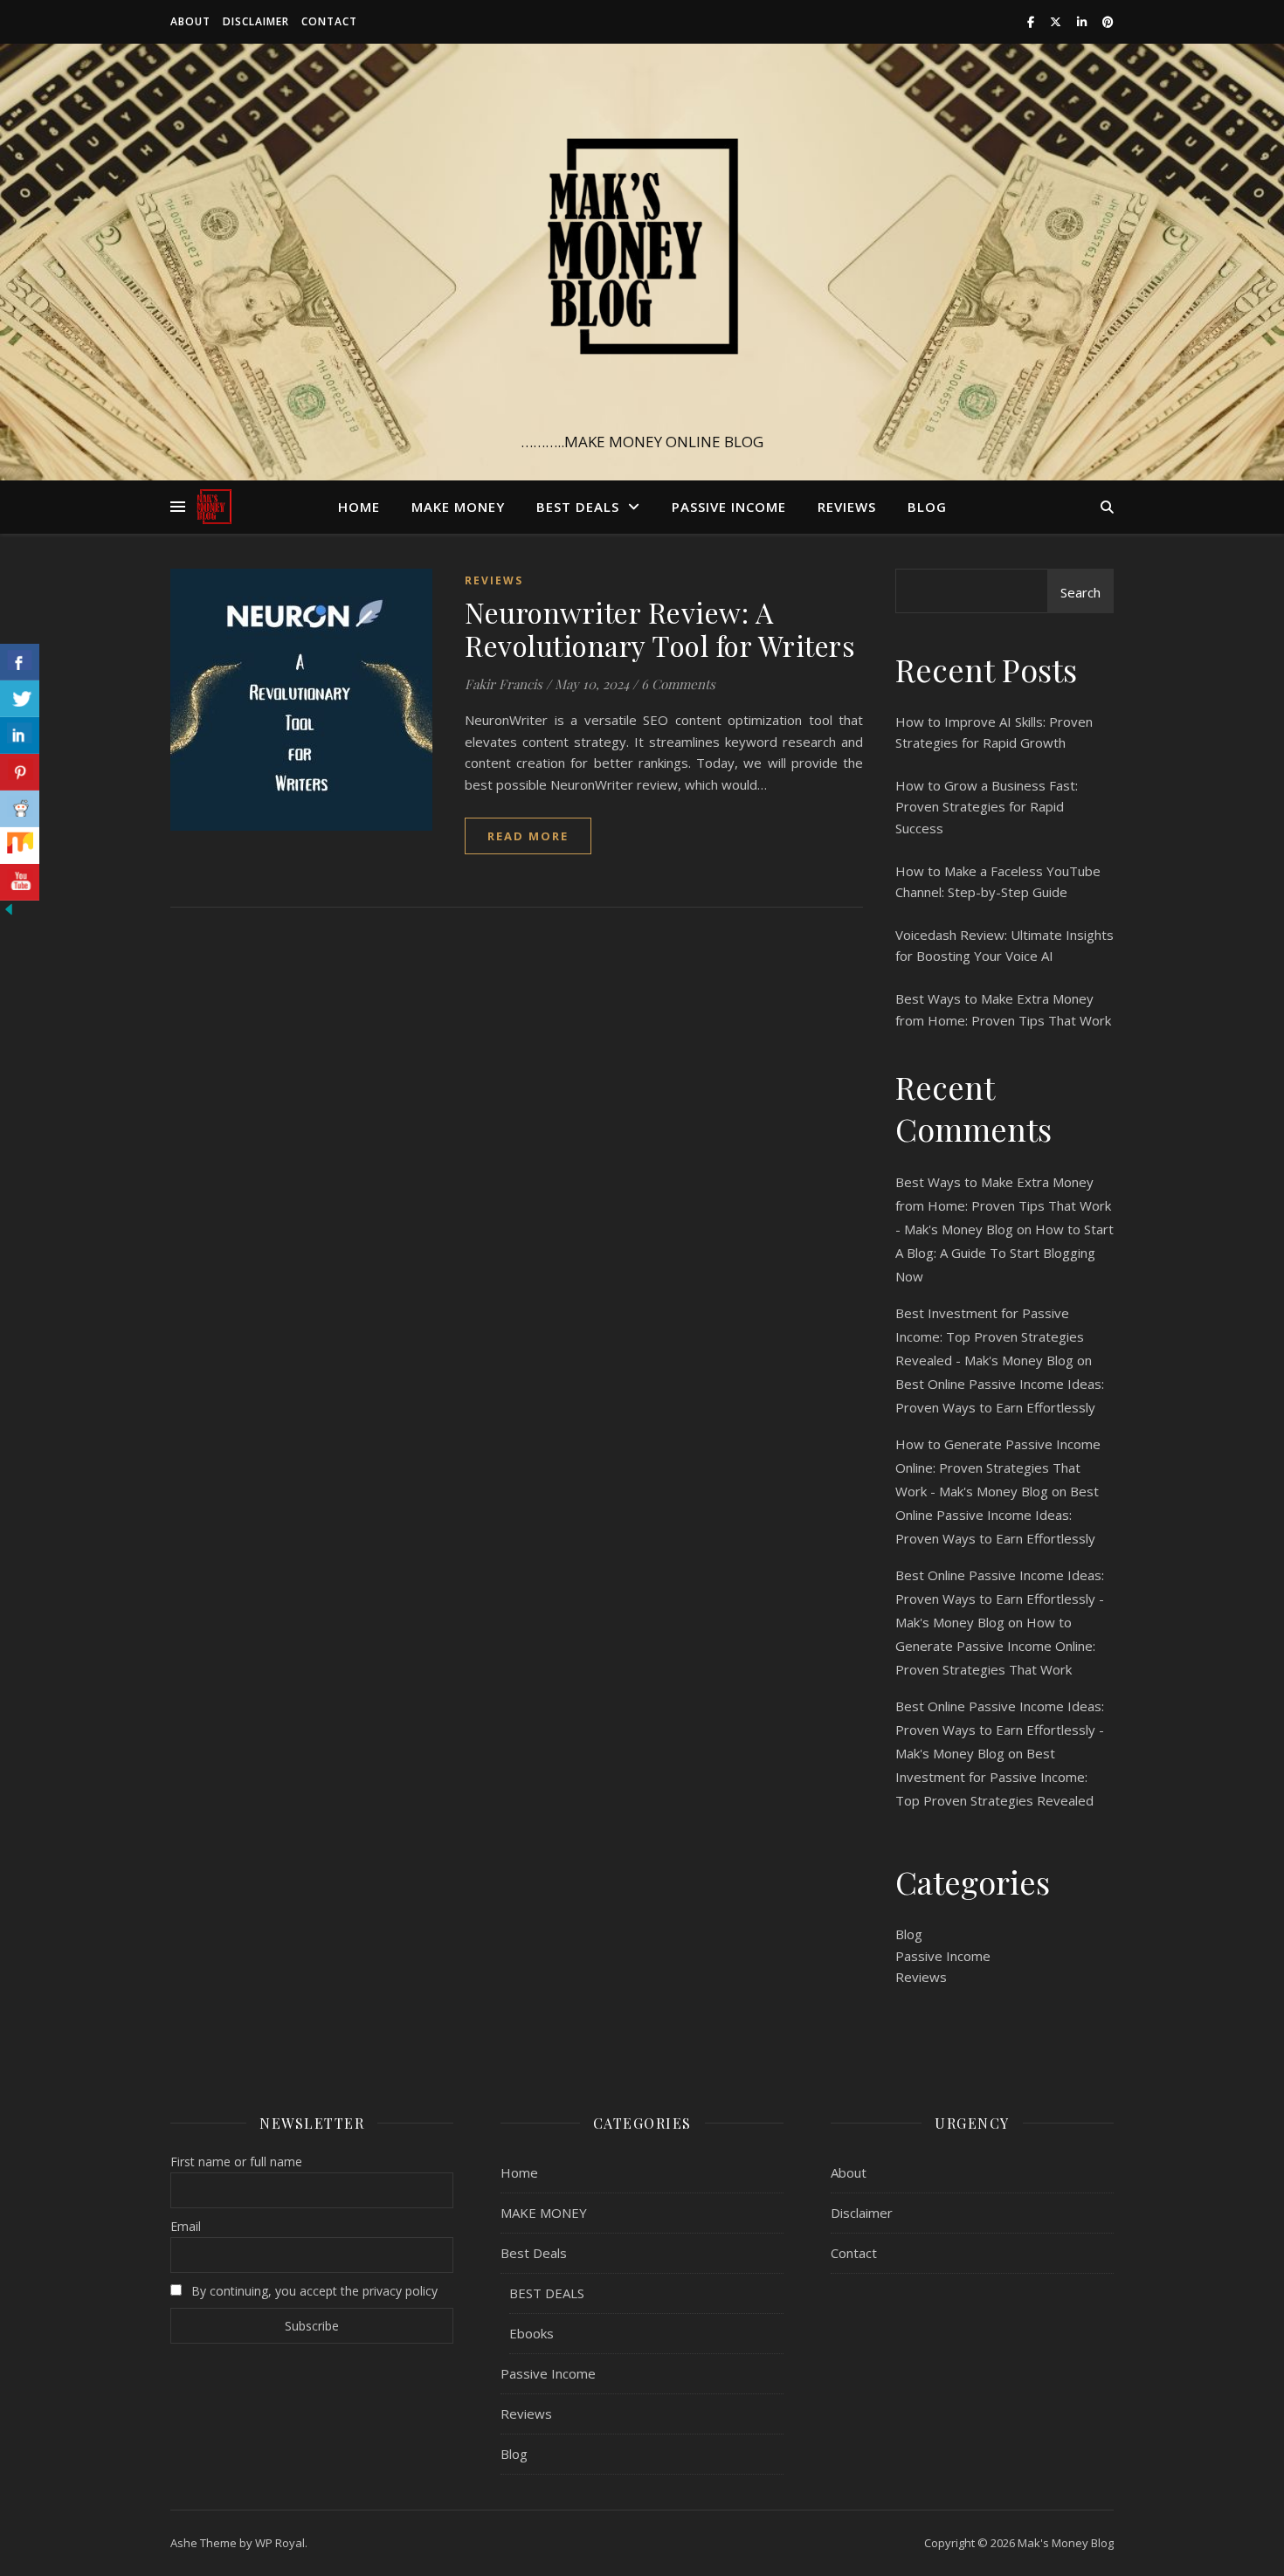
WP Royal (280, 2543)
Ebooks (532, 2333)
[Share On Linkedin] (20, 736)
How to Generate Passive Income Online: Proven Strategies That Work (995, 1646)
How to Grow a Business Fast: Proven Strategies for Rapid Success (987, 807)
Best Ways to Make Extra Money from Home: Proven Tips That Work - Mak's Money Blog (1003, 1205)
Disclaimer (256, 21)
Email (186, 2226)
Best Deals (578, 507)
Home (359, 507)
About (190, 21)
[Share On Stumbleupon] (20, 846)
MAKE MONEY (458, 507)
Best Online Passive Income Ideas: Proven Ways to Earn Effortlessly (997, 1515)
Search (1080, 592)
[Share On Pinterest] (20, 772)
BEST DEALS (547, 2293)
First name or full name (236, 2162)
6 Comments (678, 684)
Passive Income (729, 507)
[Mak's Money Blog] (642, 246)
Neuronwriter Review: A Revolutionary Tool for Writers (660, 628)
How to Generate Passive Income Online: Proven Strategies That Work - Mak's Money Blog (998, 1468)
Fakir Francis (504, 684)
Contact (329, 21)
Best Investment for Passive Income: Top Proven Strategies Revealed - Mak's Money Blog (990, 1336)
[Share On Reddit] (20, 809)
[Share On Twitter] (20, 699)
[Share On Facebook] (20, 662)
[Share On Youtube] (20, 882)
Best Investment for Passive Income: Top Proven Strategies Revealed (994, 1777)
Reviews (847, 507)
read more (528, 836)
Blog (927, 507)
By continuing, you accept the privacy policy (313, 2291)
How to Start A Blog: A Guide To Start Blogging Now (1004, 1253)
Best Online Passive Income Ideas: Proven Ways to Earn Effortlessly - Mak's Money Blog (1000, 1599)
